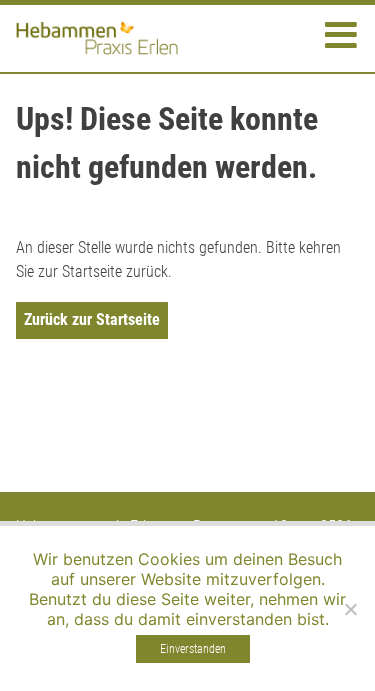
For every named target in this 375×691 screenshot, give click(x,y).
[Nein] (350, 609)
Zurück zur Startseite (92, 319)
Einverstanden (193, 649)
